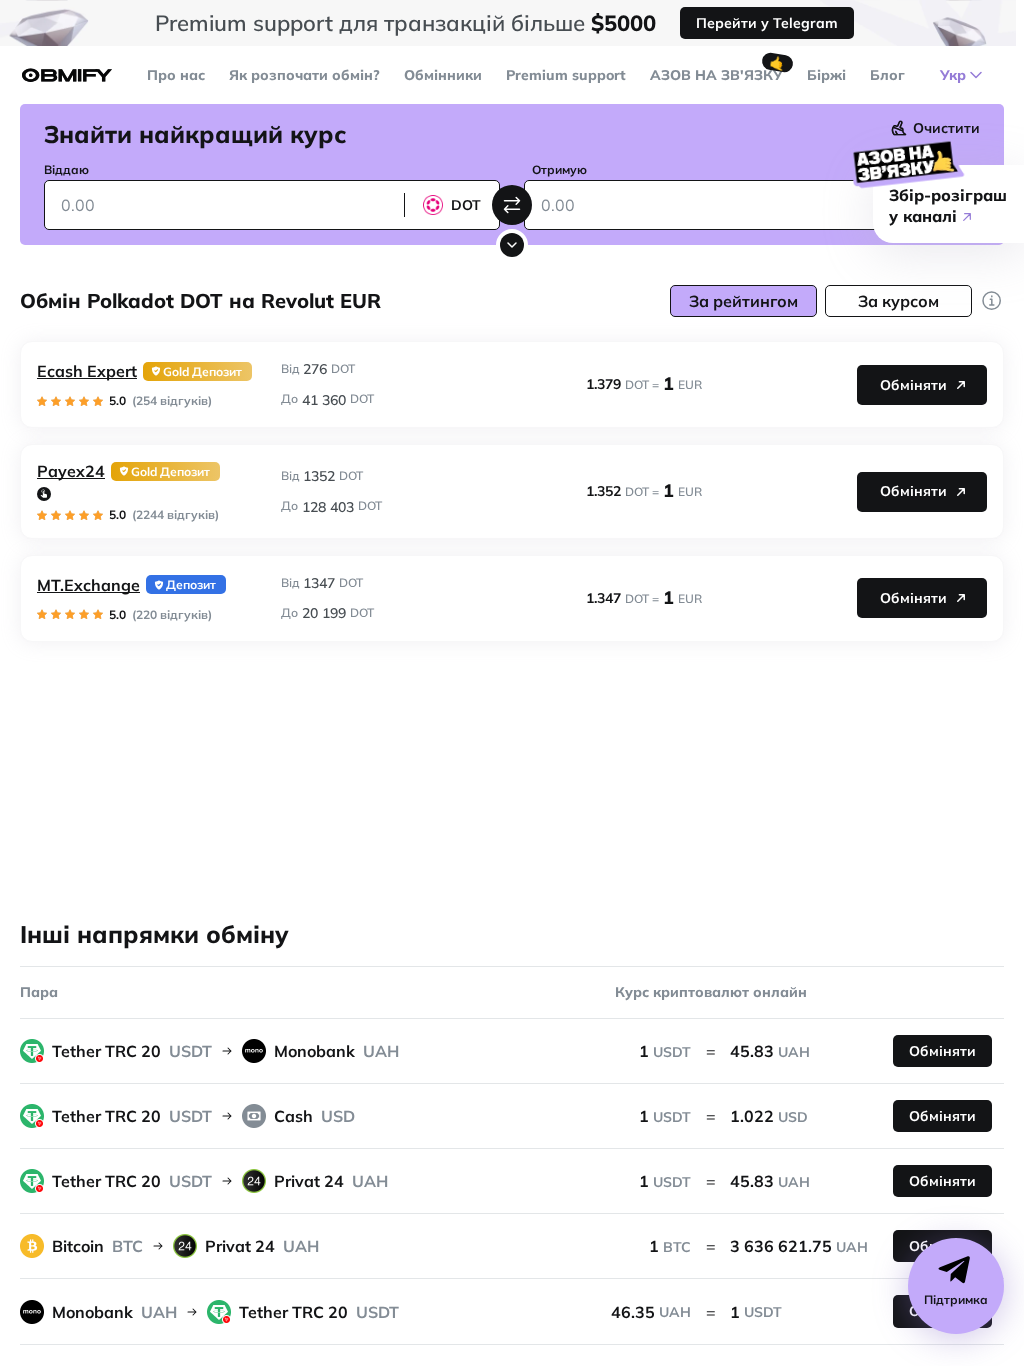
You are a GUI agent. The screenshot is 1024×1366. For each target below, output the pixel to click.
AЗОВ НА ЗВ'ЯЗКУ (716, 75)
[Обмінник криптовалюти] (67, 75)
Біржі (826, 75)
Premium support (566, 75)
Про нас (176, 75)
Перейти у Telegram (767, 23)
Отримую (559, 169)
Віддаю (66, 169)
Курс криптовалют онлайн (711, 992)
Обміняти (913, 385)
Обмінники (443, 75)
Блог (887, 75)
